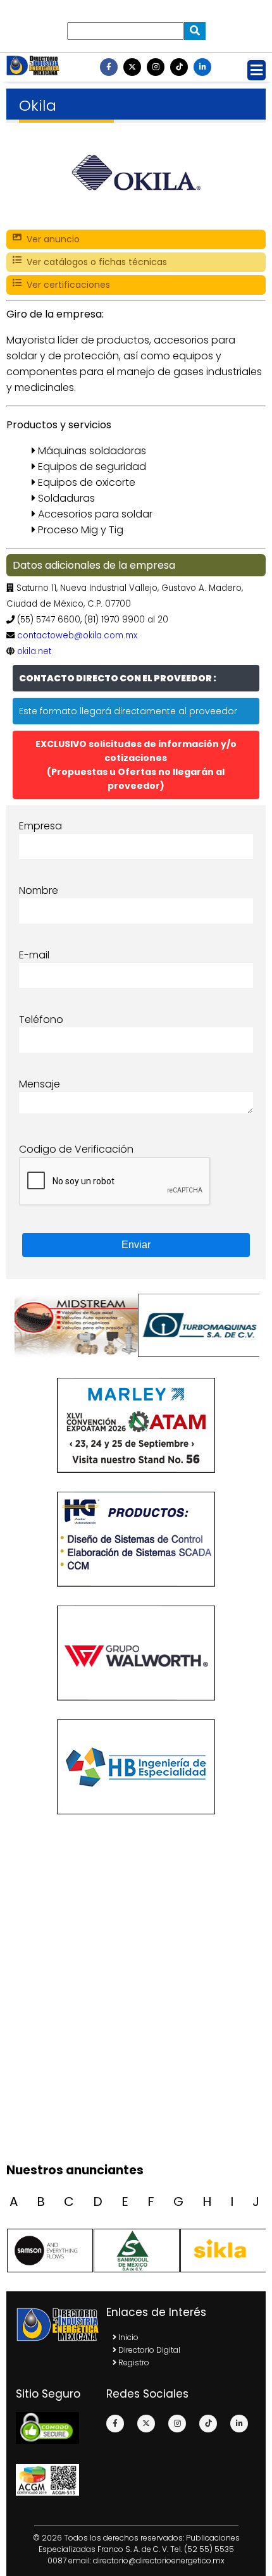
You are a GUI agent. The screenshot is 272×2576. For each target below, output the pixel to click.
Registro (133, 2362)
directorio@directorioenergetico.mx (159, 2561)
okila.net (34, 651)
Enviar (136, 1245)
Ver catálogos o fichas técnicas (94, 262)
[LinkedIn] (202, 67)
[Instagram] (156, 67)
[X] (132, 67)
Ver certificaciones (66, 285)
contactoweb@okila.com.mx (77, 635)
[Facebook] (109, 67)
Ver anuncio (51, 239)
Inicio (127, 2337)
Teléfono (41, 1019)
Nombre (39, 890)
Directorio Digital (148, 2350)
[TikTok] (179, 67)
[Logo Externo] (74, 1325)
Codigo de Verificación (76, 1149)
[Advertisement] (136, 2014)
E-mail (34, 955)
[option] (74, 1325)
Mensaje (40, 1084)
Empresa (40, 826)
